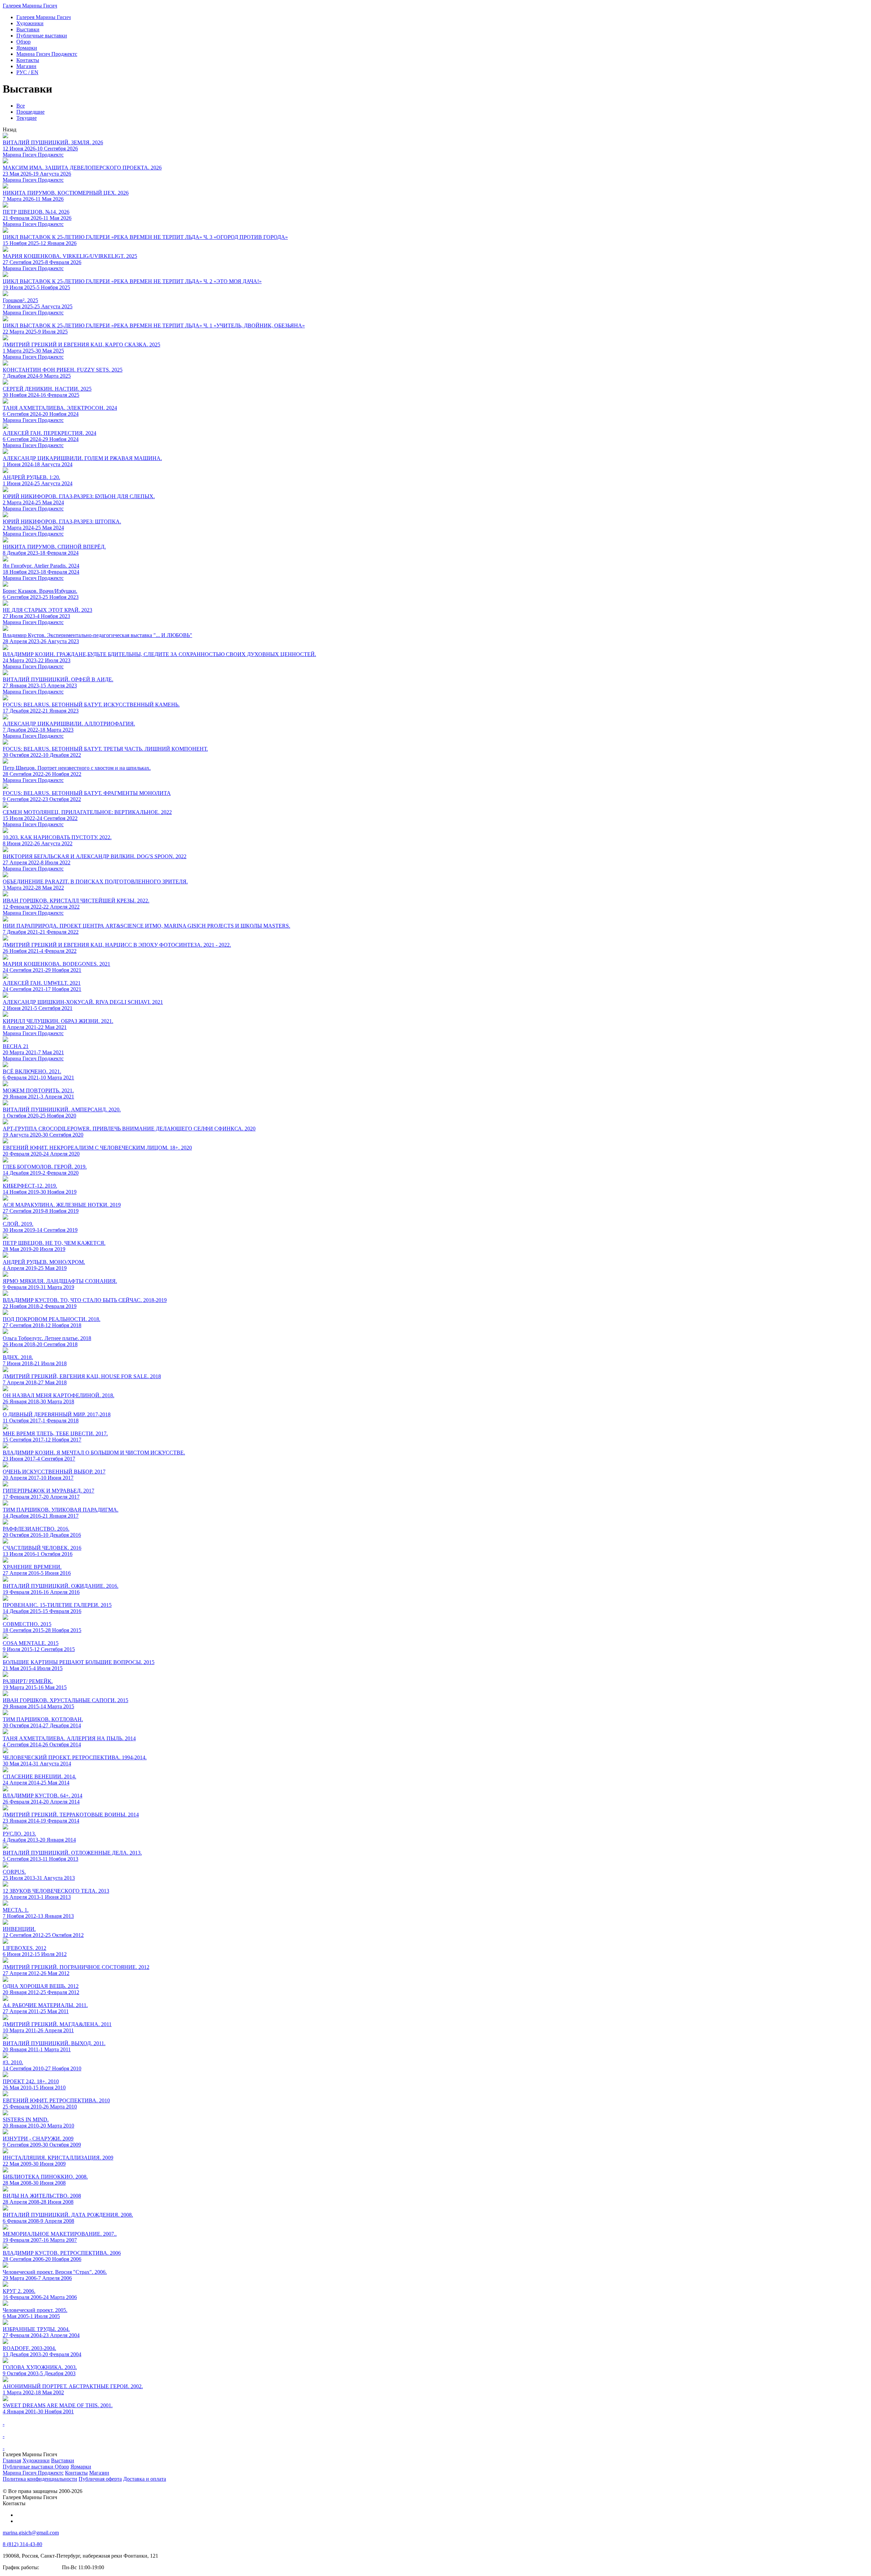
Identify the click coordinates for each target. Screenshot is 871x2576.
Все (21, 106)
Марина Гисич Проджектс (33, 155)
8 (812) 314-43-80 (22, 2544)
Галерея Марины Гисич (30, 6)
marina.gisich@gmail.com (31, 2533)
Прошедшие (30, 112)
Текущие (27, 118)
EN (27, 72)
